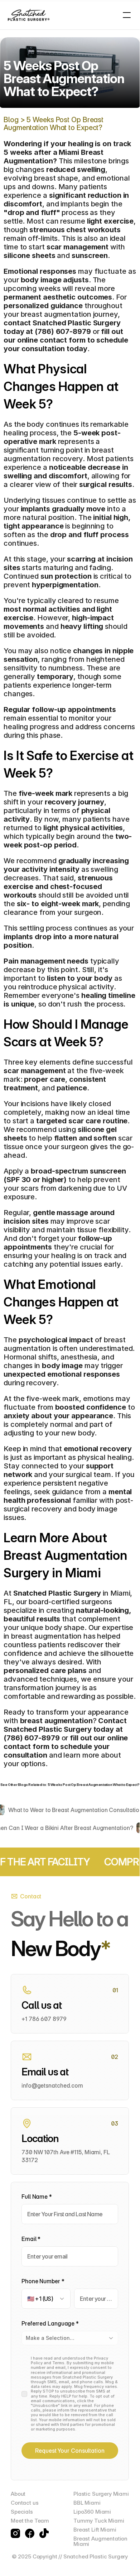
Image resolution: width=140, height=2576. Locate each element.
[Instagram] (15, 2533)
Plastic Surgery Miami (101, 2494)
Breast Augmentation (100, 2539)
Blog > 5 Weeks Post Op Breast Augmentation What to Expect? (54, 124)
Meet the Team (30, 2521)
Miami (81, 2544)
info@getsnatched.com (52, 2085)
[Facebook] (30, 2533)
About (18, 2494)
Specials (22, 2512)
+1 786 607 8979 (44, 2019)
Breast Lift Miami (95, 2530)
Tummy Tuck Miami (99, 2521)
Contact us (25, 2503)
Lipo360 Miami (92, 2512)
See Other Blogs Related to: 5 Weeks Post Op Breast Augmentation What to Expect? (70, 1784)
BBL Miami (87, 2503)
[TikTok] (44, 2533)
